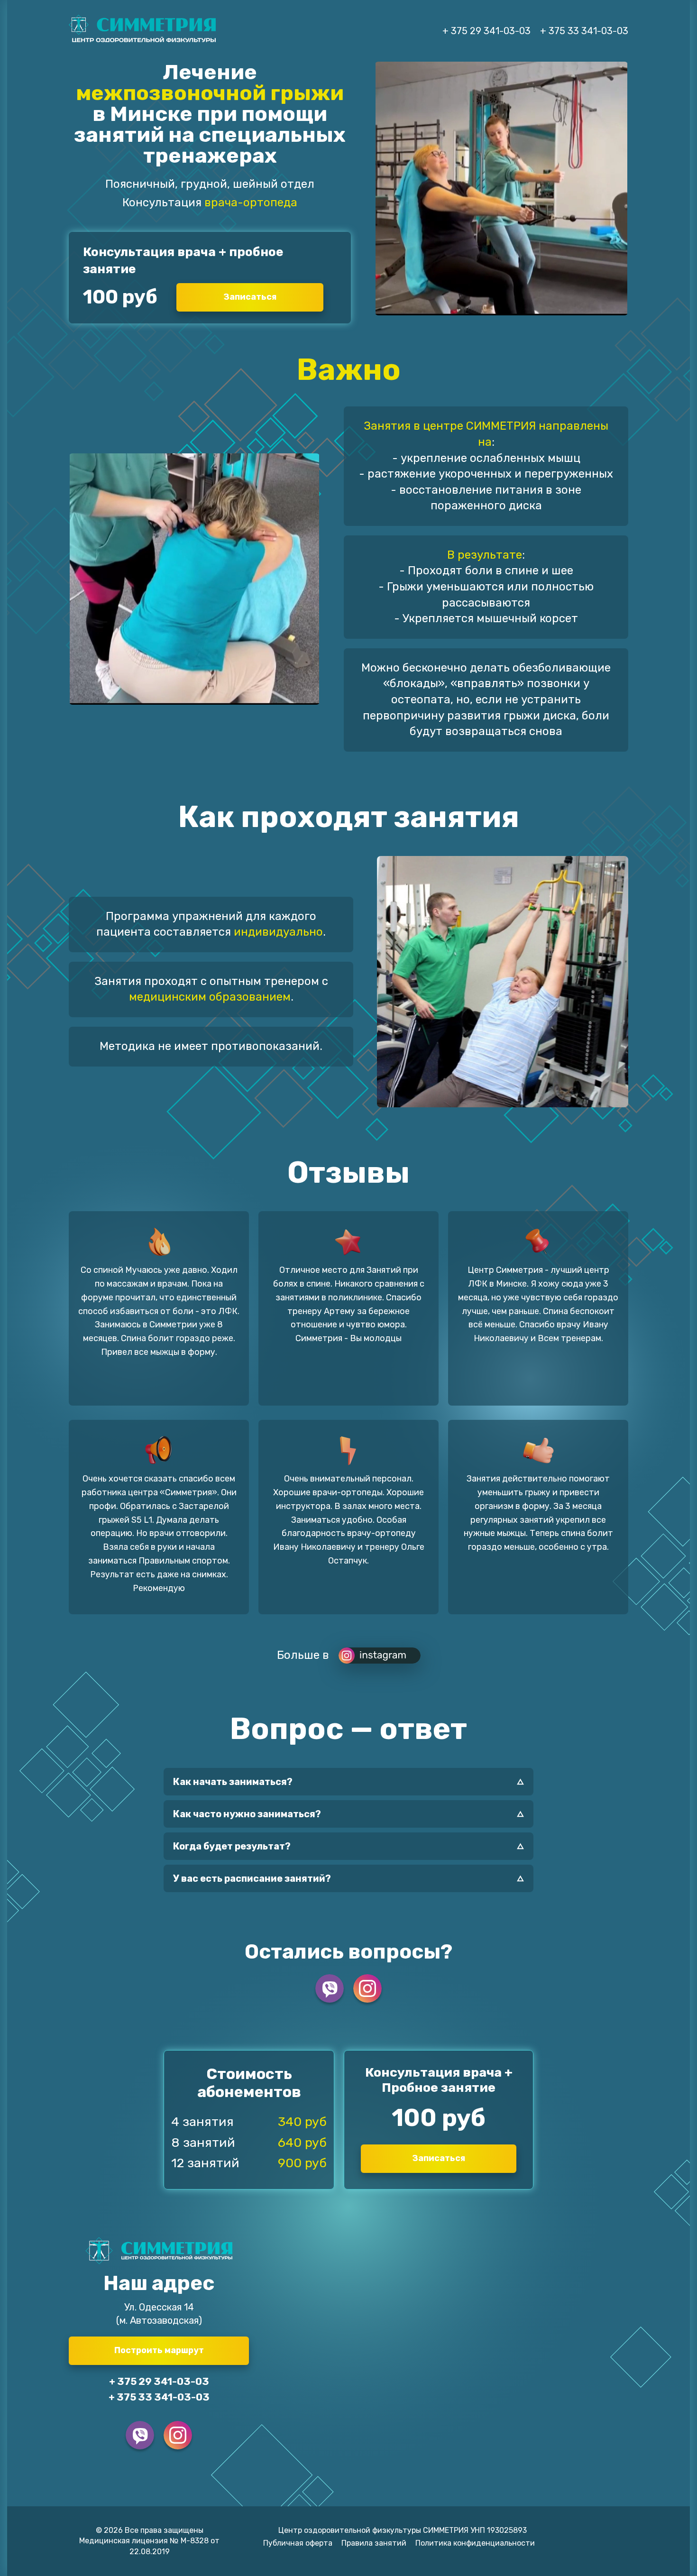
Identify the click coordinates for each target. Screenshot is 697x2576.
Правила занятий (374, 2543)
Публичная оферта (298, 2543)
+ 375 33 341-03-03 (584, 31)
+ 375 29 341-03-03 (486, 31)
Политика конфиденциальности (475, 2543)
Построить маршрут (159, 2350)
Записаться (250, 297)
